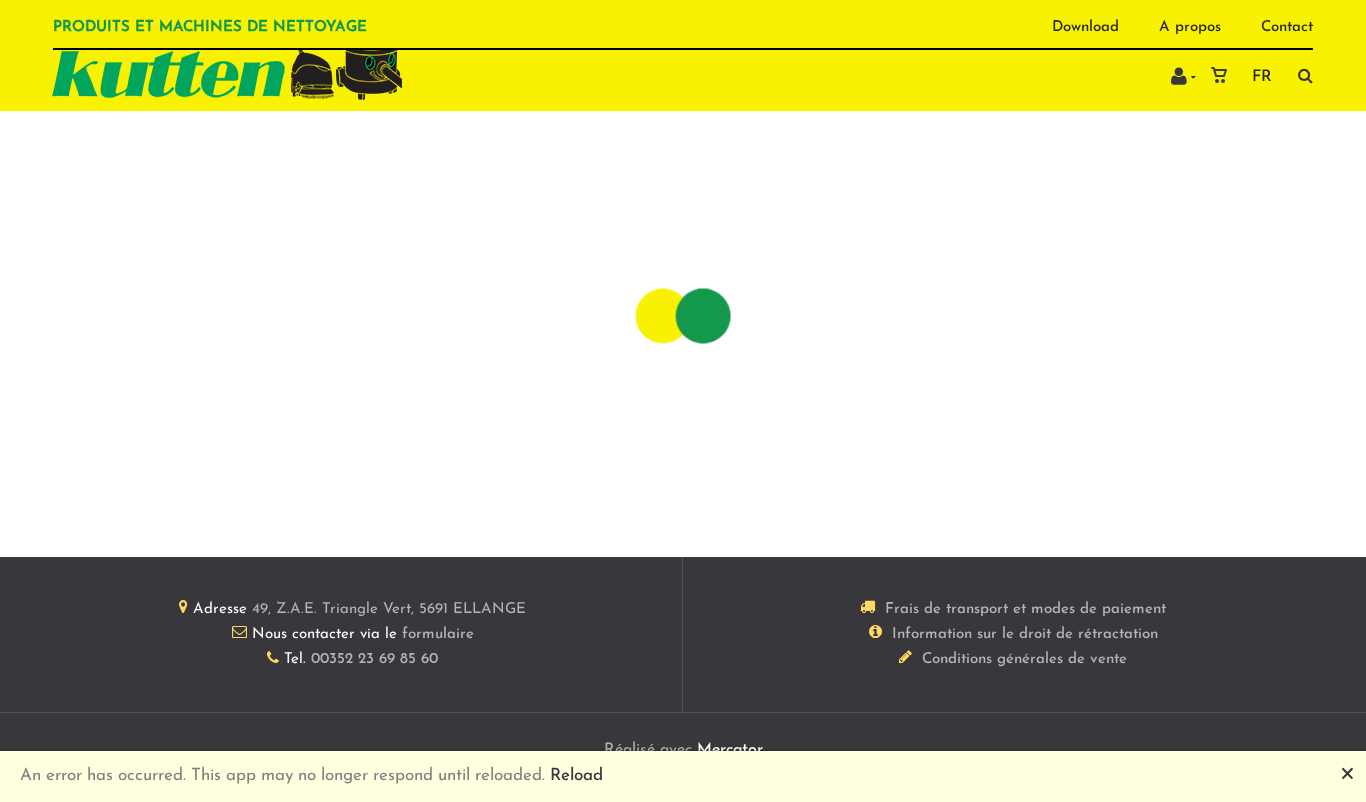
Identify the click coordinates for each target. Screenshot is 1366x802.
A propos (1190, 27)
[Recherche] (1300, 75)
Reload (576, 775)
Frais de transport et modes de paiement (1025, 609)
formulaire (438, 634)
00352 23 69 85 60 (374, 659)
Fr (1262, 77)
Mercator (730, 750)
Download (1085, 27)
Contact (1287, 27)
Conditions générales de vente (1024, 659)
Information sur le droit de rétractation (1025, 634)
